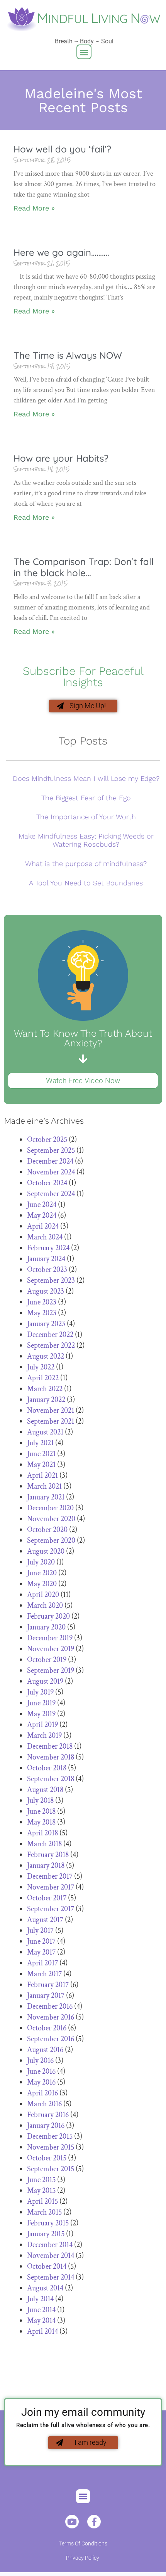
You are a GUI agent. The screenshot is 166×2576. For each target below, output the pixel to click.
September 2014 (51, 2277)
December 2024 (50, 1161)
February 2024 (48, 1248)
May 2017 (41, 1952)
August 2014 (45, 2288)
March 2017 (44, 1974)
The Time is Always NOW (68, 355)
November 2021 (51, 1410)
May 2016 (41, 2082)
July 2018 (40, 1801)
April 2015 (42, 2201)
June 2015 (41, 2180)
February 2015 (48, 2223)
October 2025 (47, 1140)
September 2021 (51, 1421)
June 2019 (41, 1703)
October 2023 (47, 1270)
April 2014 (42, 2331)
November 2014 (51, 2256)
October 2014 (47, 2266)
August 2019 (45, 1681)
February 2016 (48, 2115)
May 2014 (41, 2321)
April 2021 (42, 1475)
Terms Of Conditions (83, 2543)
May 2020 (42, 1584)
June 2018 (41, 1811)
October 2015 (47, 2158)
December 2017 (50, 1876)
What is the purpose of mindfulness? (86, 864)
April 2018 (42, 1833)
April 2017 (42, 1963)
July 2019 (40, 1692)
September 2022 (51, 1345)
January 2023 (46, 1324)
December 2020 (50, 1508)
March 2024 (45, 1237)
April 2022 (43, 1378)
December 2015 (50, 2136)
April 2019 (42, 1725)
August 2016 (45, 2050)
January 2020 (46, 1627)
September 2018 (51, 1779)
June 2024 (42, 1205)
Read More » (34, 208)
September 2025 (51, 1150)
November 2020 (51, 1519)
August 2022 (46, 1356)
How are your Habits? (61, 458)
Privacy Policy (83, 2558)
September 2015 (51, 2169)
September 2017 (51, 1909)
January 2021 (46, 1497)
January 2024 (46, 1259)
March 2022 (45, 1389)
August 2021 (45, 1432)
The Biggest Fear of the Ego (86, 798)
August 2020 (46, 1551)
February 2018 (48, 1855)
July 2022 (41, 1367)
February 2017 (48, 1985)
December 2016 (50, 2006)
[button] (84, 52)
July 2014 (40, 2299)
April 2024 (43, 1226)
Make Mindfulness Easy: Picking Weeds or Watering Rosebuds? (86, 840)
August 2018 (45, 1790)
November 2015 (51, 2147)
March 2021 (44, 1486)
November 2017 (51, 1887)
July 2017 (40, 1931)
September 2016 (51, 2039)
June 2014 (41, 2310)
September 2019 (51, 1671)
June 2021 (41, 1454)
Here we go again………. (61, 252)
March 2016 (44, 2104)
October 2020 (47, 1530)
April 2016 (42, 2093)
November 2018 (51, 1757)
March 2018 (44, 1844)
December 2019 (50, 1638)
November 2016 (51, 2017)
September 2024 (51, 1194)
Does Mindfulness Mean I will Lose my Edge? (86, 778)
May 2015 (41, 2191)
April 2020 (43, 1595)
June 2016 (41, 2071)
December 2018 (50, 1746)
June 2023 (42, 1302)
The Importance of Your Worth (86, 817)
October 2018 (47, 1768)
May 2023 (42, 1313)
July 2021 (40, 1443)
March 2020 (45, 1606)
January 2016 (46, 2126)
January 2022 (46, 1400)
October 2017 (47, 1898)
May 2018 (41, 1822)
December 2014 (50, 2245)
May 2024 (42, 1215)
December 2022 (50, 1335)
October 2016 (47, 2028)
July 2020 (41, 1562)
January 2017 (46, 1996)
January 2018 (46, 1866)
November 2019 (51, 1649)
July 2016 (40, 2061)
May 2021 (41, 1465)
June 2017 (41, 1941)
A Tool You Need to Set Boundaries (86, 883)
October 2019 (47, 1660)
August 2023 (46, 1291)
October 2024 (47, 1183)
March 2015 (44, 2212)
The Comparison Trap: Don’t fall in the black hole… (84, 567)
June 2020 (42, 1573)
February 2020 (48, 1616)
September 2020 (51, 1540)
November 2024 (51, 1172)
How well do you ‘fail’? (62, 149)
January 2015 (46, 2234)
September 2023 (51, 1280)
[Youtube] (72, 2522)
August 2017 (45, 1920)
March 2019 (44, 1736)
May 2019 (41, 1714)
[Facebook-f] (94, 2522)
